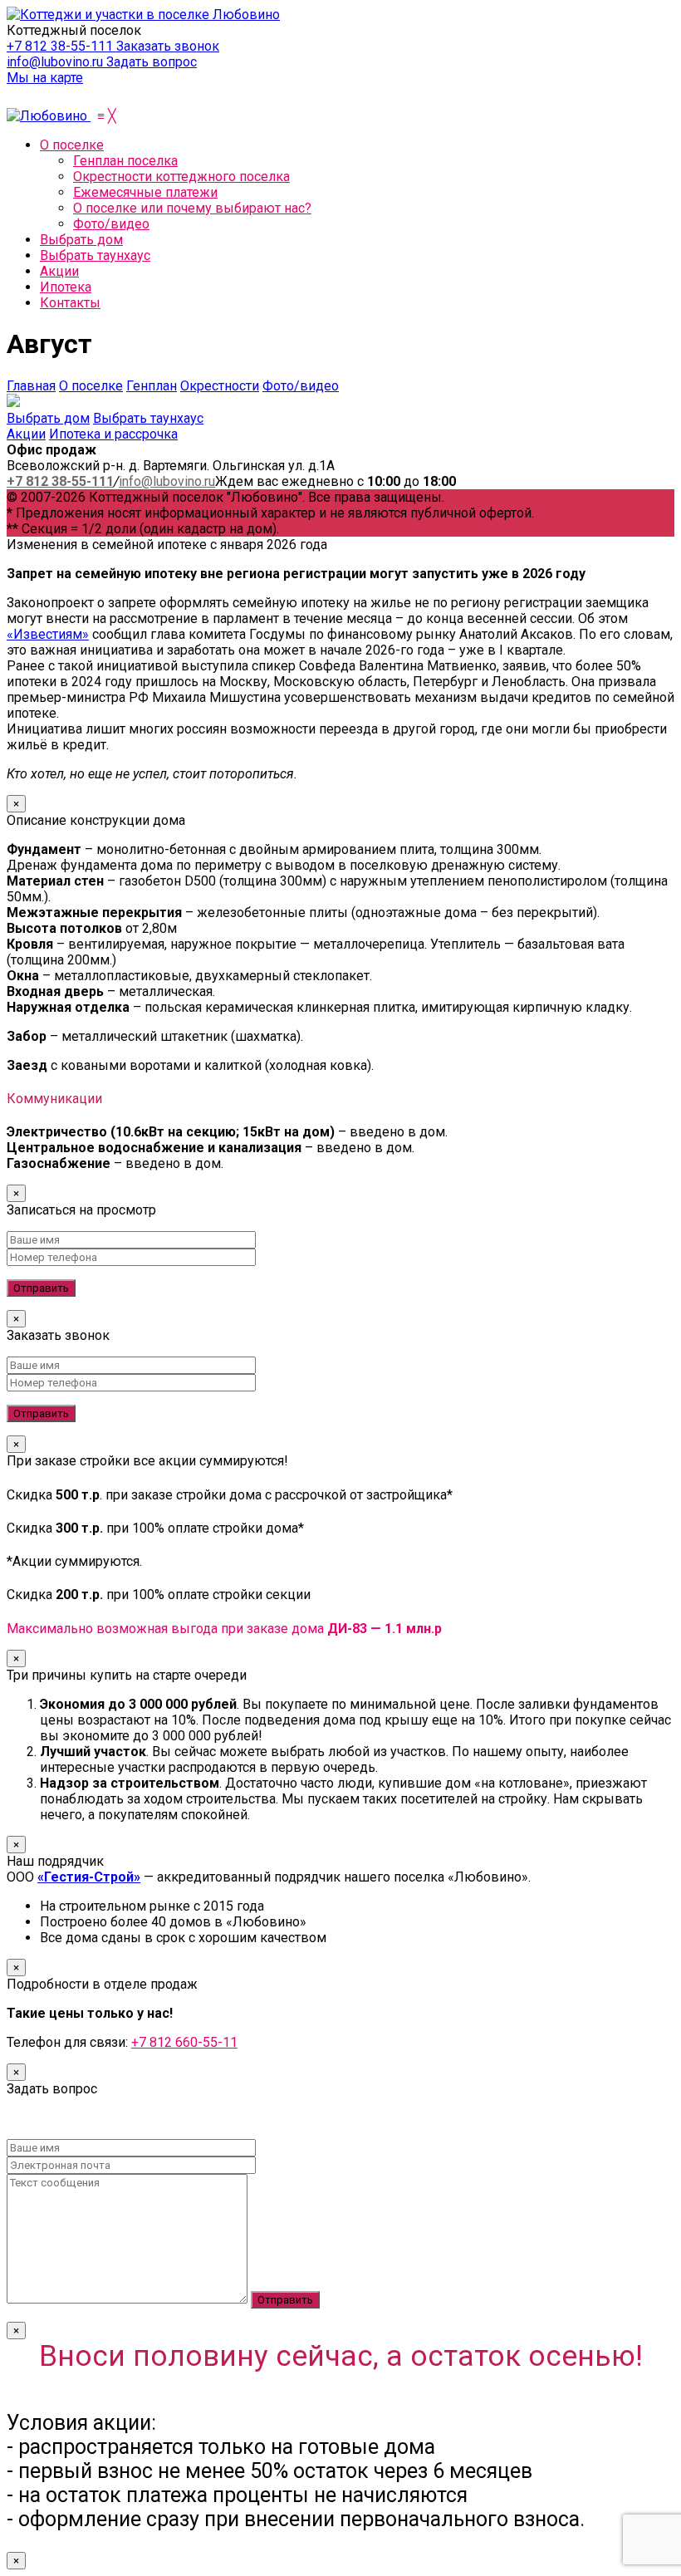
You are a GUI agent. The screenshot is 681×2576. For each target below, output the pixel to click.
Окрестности (220, 386)
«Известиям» (48, 634)
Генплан (152, 386)
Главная (31, 386)
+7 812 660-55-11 (184, 2042)
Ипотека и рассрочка (113, 434)
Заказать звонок (168, 46)
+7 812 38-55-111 (61, 46)
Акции (26, 434)
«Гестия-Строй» (89, 1877)
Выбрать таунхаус (148, 418)
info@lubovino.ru (56, 62)
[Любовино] (49, 116)
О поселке (91, 386)
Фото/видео (301, 386)
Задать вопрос (152, 62)
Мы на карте (45, 78)
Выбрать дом (48, 418)
